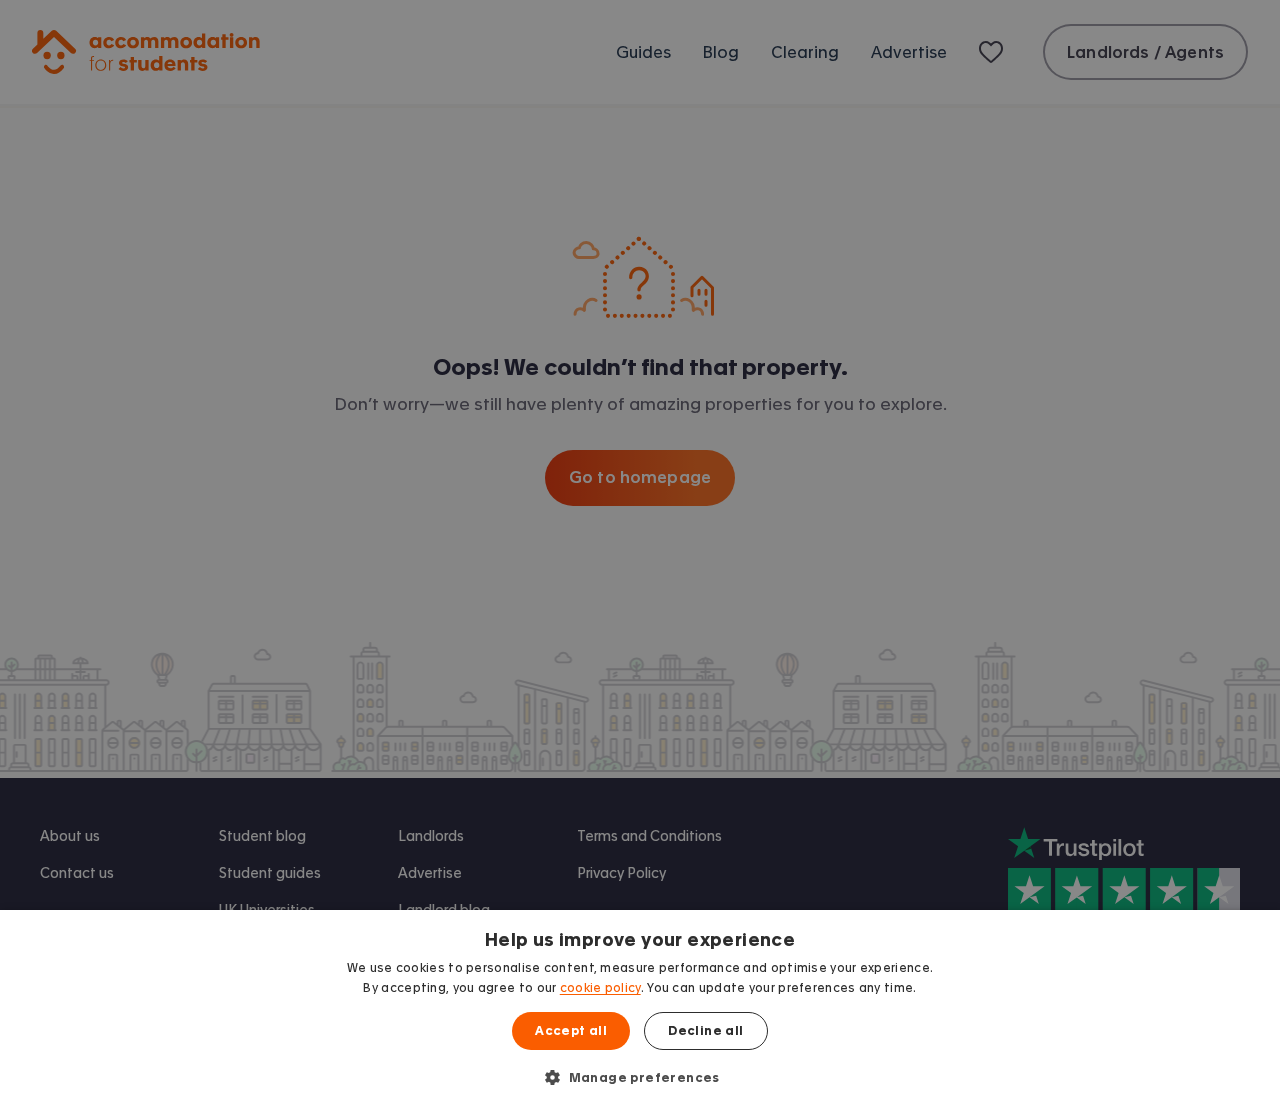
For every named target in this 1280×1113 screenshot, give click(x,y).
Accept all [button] (571, 1031)
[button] (640, 1077)
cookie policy (600, 988)
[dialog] (640, 1011)
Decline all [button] (705, 1031)
